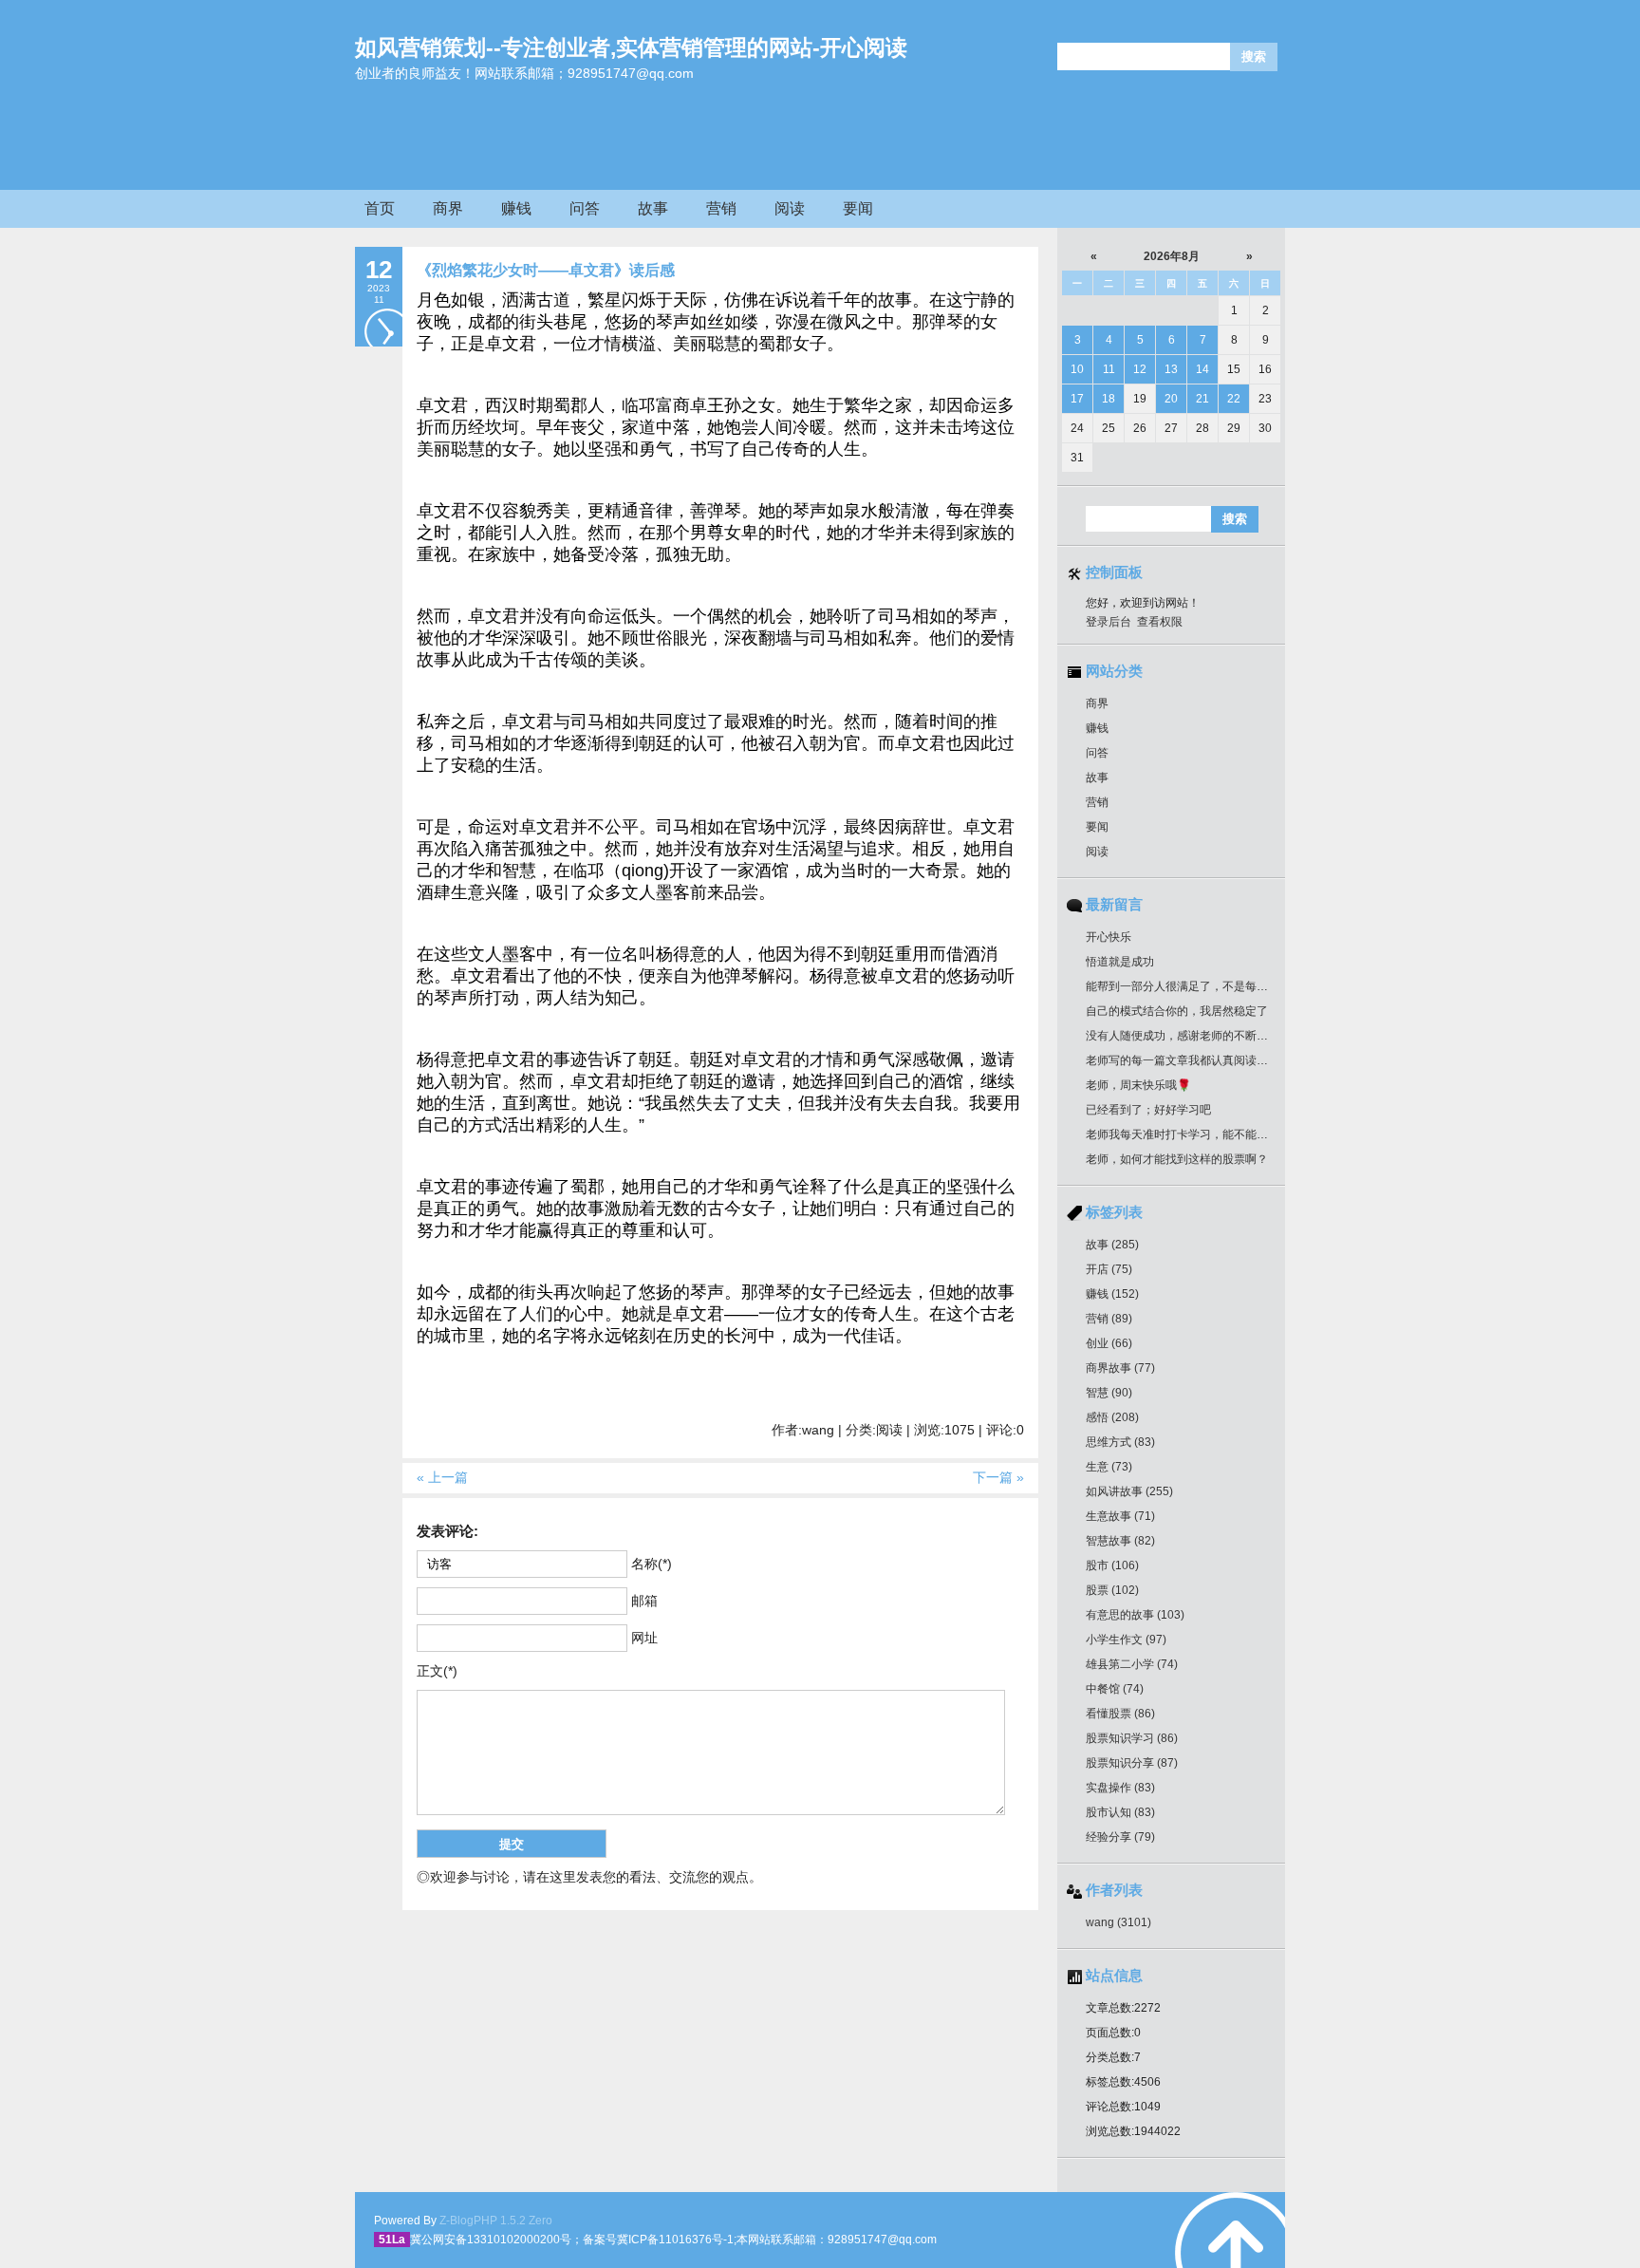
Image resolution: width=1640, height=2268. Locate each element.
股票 (1112, 1590)
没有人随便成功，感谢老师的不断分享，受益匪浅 (1211, 1036)
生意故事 (1120, 1516)
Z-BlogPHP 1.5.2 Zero (496, 2221)
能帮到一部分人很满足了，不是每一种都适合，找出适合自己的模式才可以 (1274, 986)
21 (1202, 399)
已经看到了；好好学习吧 (1148, 1110)
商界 (448, 208)
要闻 (858, 208)
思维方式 (1120, 1442)
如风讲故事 (1129, 1491)
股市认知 (1120, 1812)
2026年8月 (1172, 256)
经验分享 (1120, 1837)
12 (1140, 369)
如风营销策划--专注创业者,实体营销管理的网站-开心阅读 (631, 47)
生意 (1109, 1467)
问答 (585, 208)
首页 (380, 208)
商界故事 (1120, 1368)
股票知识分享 (1132, 1763)
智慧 (1109, 1393)
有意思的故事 (1135, 1615)
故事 (653, 208)
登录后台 (1109, 622)
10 (1077, 369)
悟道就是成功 (1120, 962)
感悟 (1112, 1417)
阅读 (790, 208)
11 (1109, 369)
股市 (1112, 1565)
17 (1077, 399)
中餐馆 (1115, 1689)
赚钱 (516, 208)
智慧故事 (1120, 1541)
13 (1171, 369)
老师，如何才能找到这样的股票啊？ (1177, 1159)
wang (1118, 1922)
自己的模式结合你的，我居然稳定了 (1177, 1011)
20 (1171, 399)
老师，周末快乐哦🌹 (1138, 1085)
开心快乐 (1109, 937)
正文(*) (437, 1671)
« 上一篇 (442, 1477)
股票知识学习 (1132, 1738)
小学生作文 (1126, 1640)
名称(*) (652, 1564)
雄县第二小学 (1132, 1664)
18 (1109, 399)
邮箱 (644, 1601)
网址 (644, 1638)
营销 (721, 208)
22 (1234, 399)
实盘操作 (1120, 1788)
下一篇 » (998, 1477)
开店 (1109, 1269)
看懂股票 (1120, 1714)
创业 (1109, 1343)
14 (1202, 369)
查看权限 (1160, 622)
